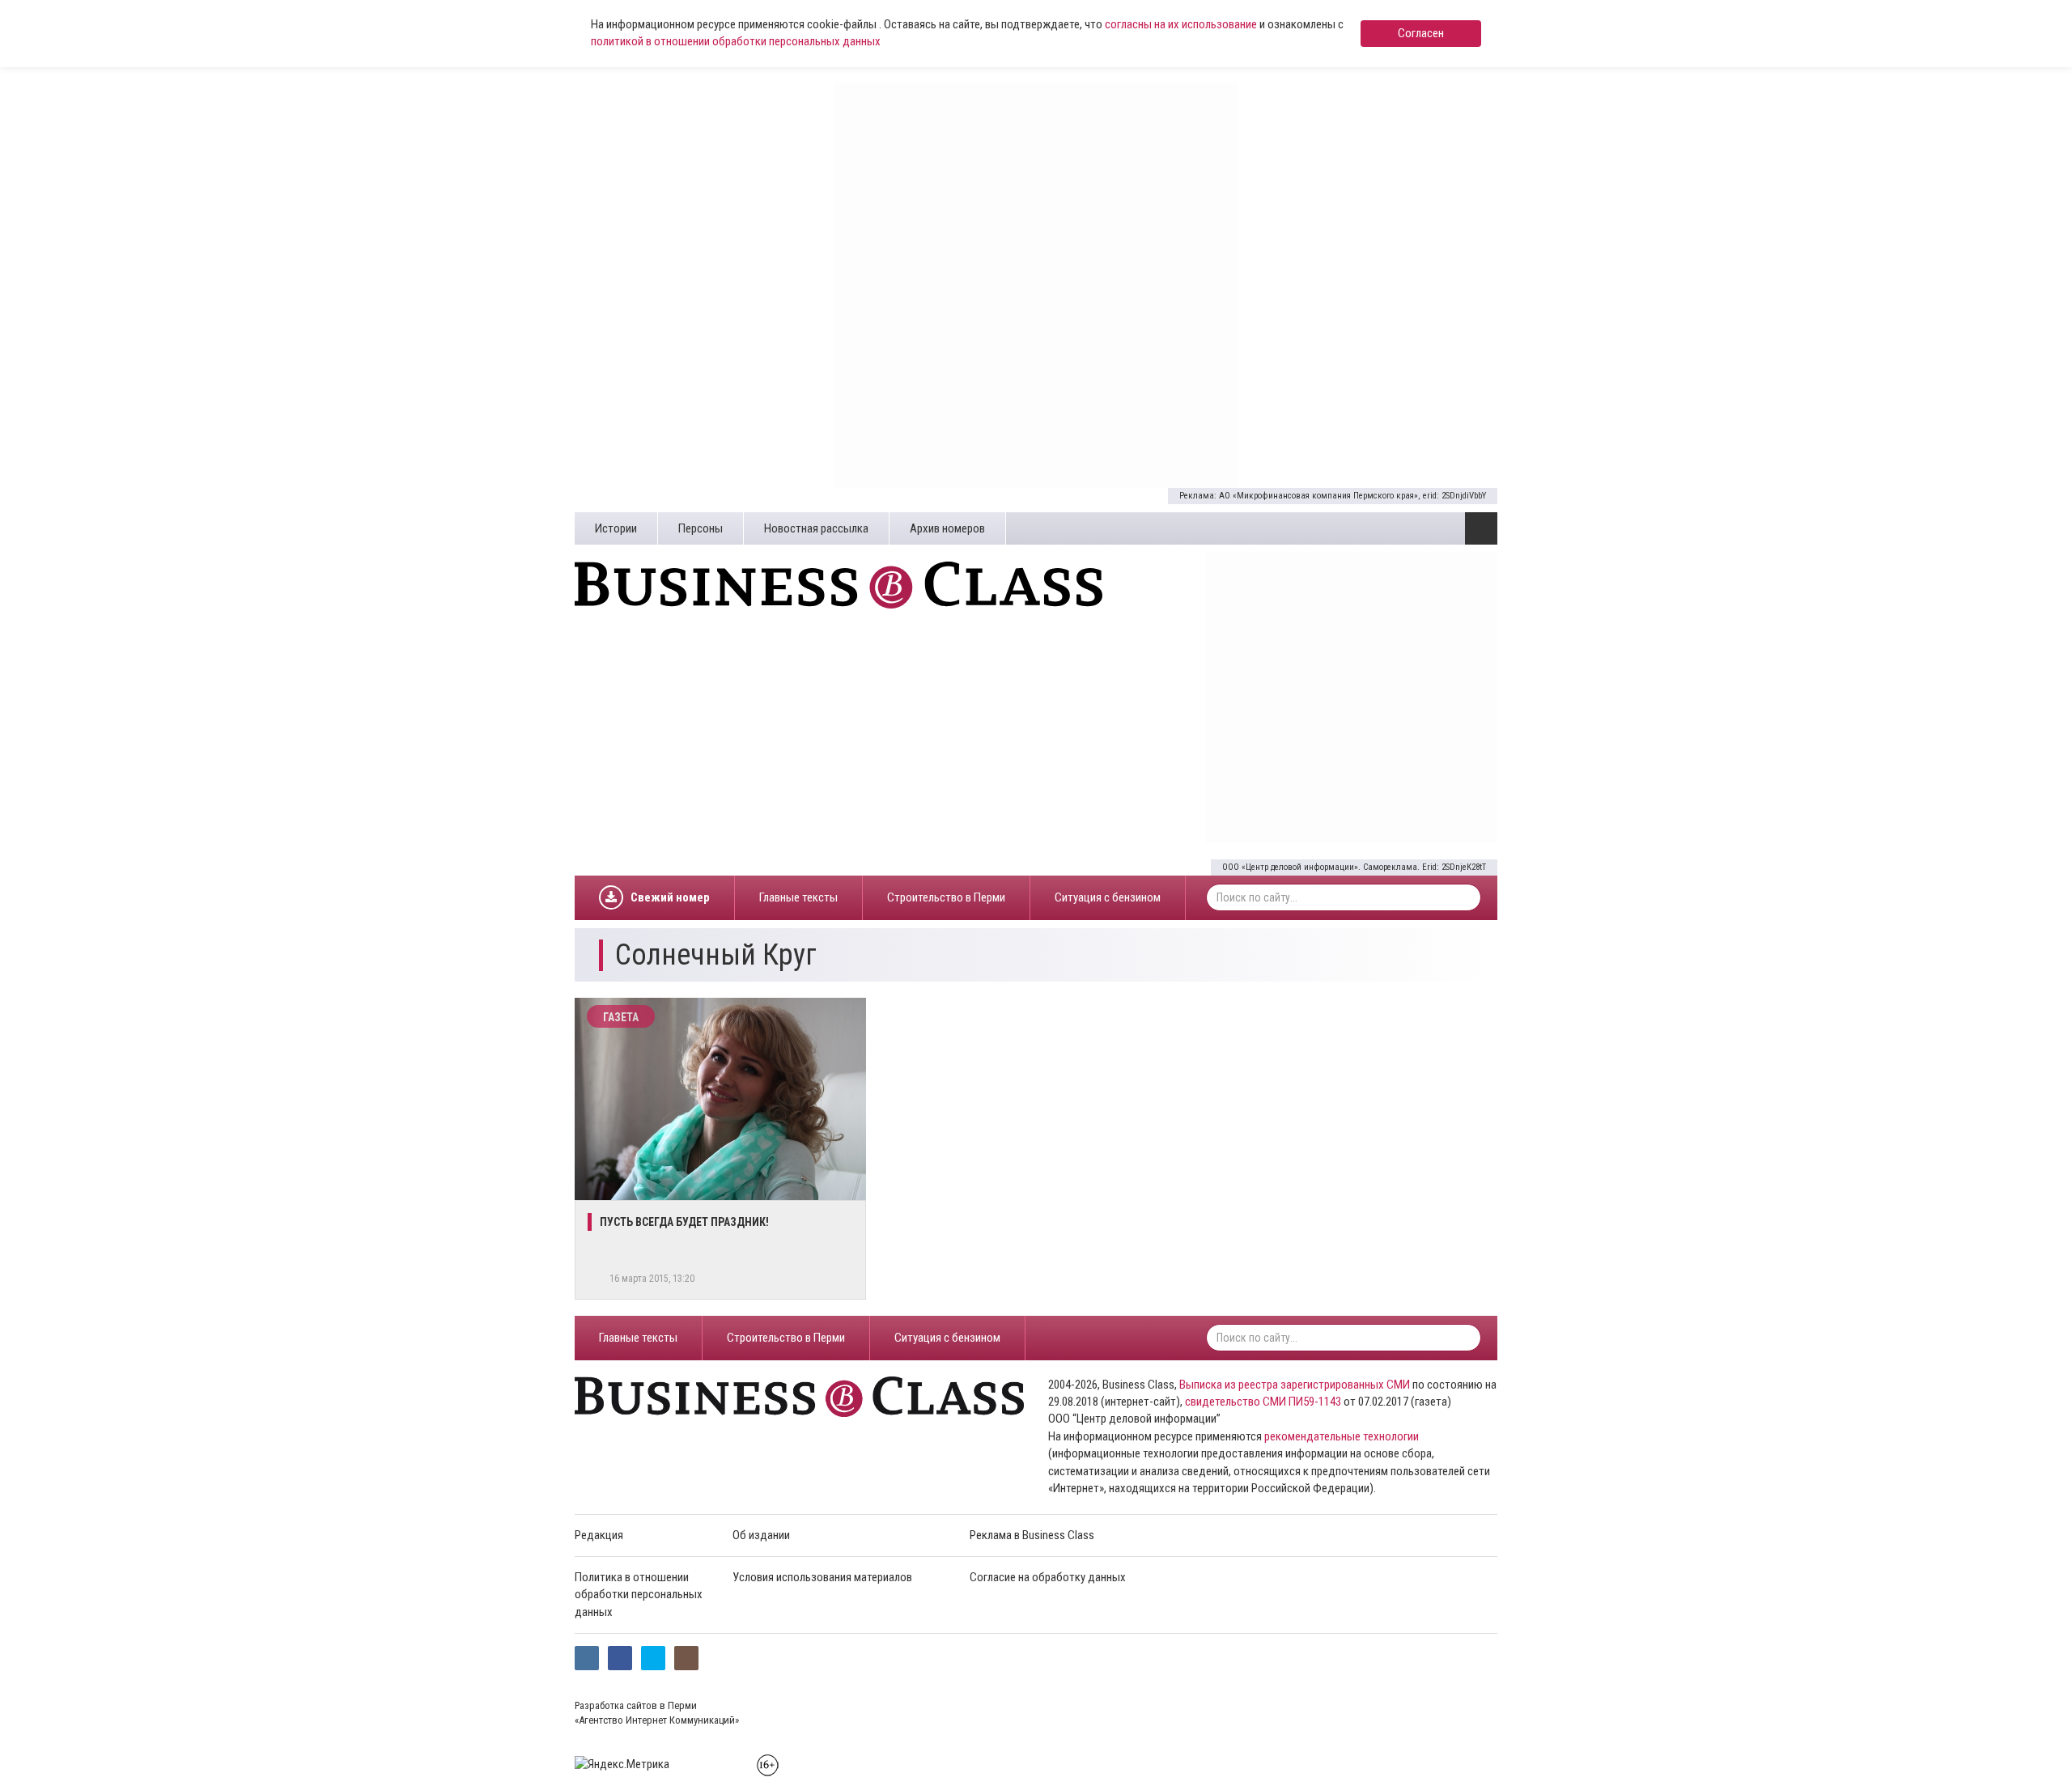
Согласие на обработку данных (1048, 1577)
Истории (616, 528)
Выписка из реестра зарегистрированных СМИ (1295, 1385)
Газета (621, 1017)
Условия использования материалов (822, 1577)
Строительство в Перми (946, 897)
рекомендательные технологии (1342, 1436)
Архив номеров (947, 528)
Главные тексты (798, 897)
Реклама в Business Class (1032, 1535)
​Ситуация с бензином (1108, 897)
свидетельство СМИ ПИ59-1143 (1263, 1402)
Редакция (599, 1535)
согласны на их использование (1181, 24)
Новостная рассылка (816, 528)
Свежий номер (670, 897)
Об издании (761, 1535)
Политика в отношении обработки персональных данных (639, 1595)
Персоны (701, 528)
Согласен (1421, 33)
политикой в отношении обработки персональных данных (736, 41)
